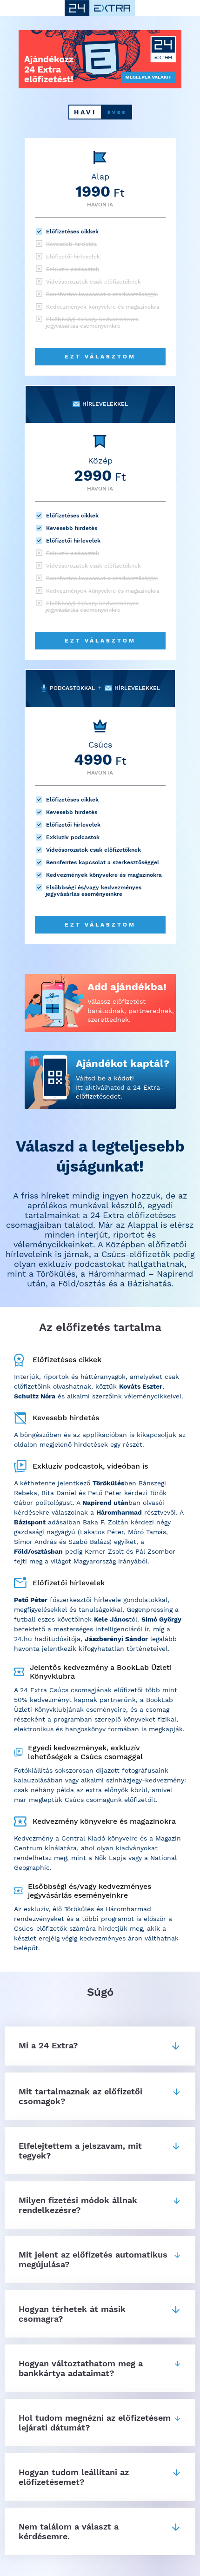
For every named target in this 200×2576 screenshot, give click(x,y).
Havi (85, 112)
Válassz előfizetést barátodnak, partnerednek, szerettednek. (131, 1010)
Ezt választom (100, 357)
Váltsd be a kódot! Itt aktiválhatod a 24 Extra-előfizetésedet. (120, 1087)
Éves (117, 112)
